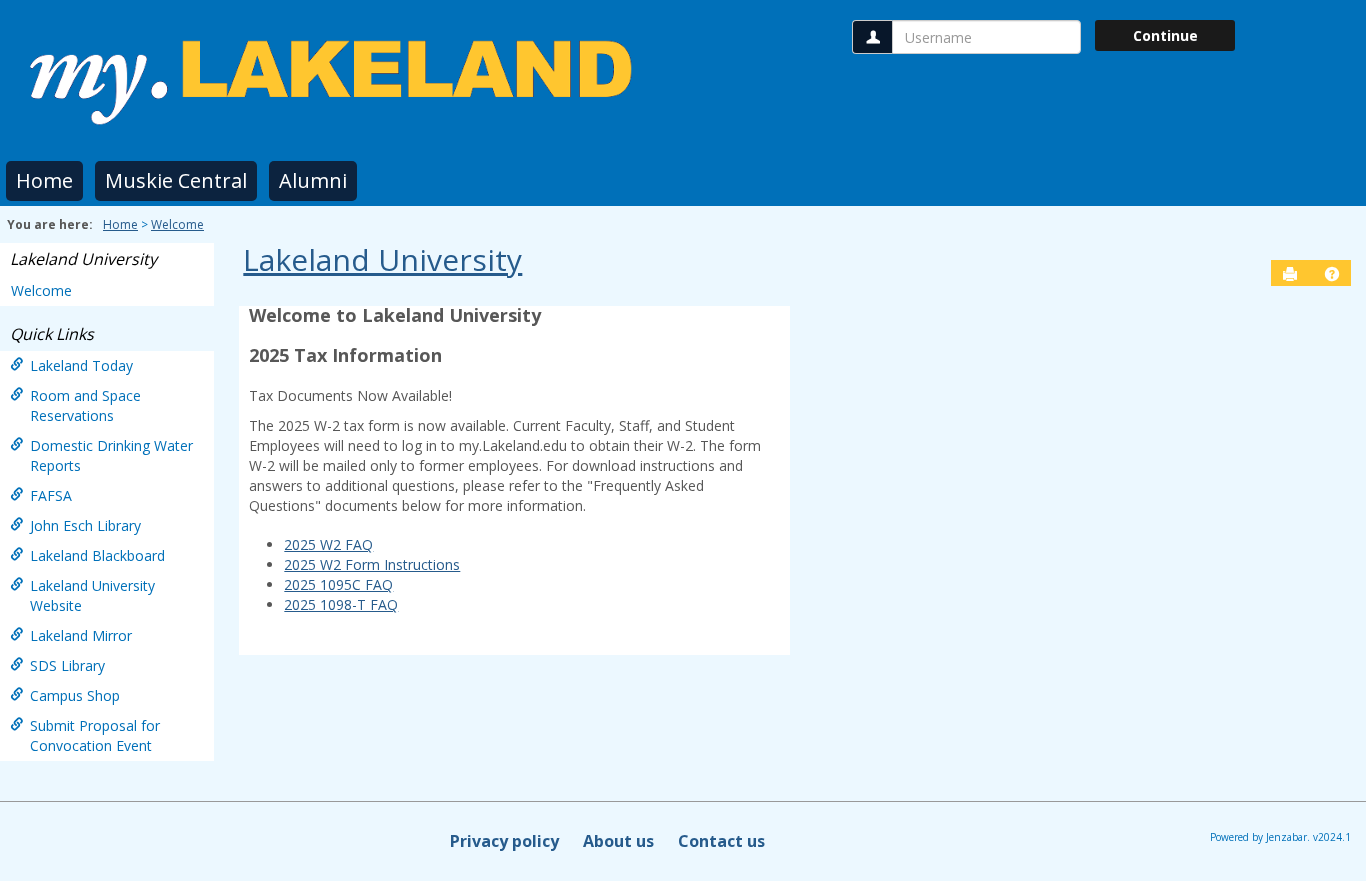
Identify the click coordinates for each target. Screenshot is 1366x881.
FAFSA (51, 495)
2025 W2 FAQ (328, 544)
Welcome (177, 224)
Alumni (313, 180)
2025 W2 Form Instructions (372, 564)
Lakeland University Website (92, 595)
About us (618, 841)
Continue (1165, 35)
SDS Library (67, 665)
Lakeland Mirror (81, 635)
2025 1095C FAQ (338, 584)
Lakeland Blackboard (97, 555)
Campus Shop (75, 695)
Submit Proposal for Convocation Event (95, 735)
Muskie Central (176, 180)
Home (44, 180)
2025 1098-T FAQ (341, 604)
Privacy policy (504, 841)
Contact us (721, 841)
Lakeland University (83, 259)
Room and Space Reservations (85, 405)
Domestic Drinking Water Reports (111, 455)
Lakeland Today (81, 365)
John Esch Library (85, 525)
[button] (1332, 274)
